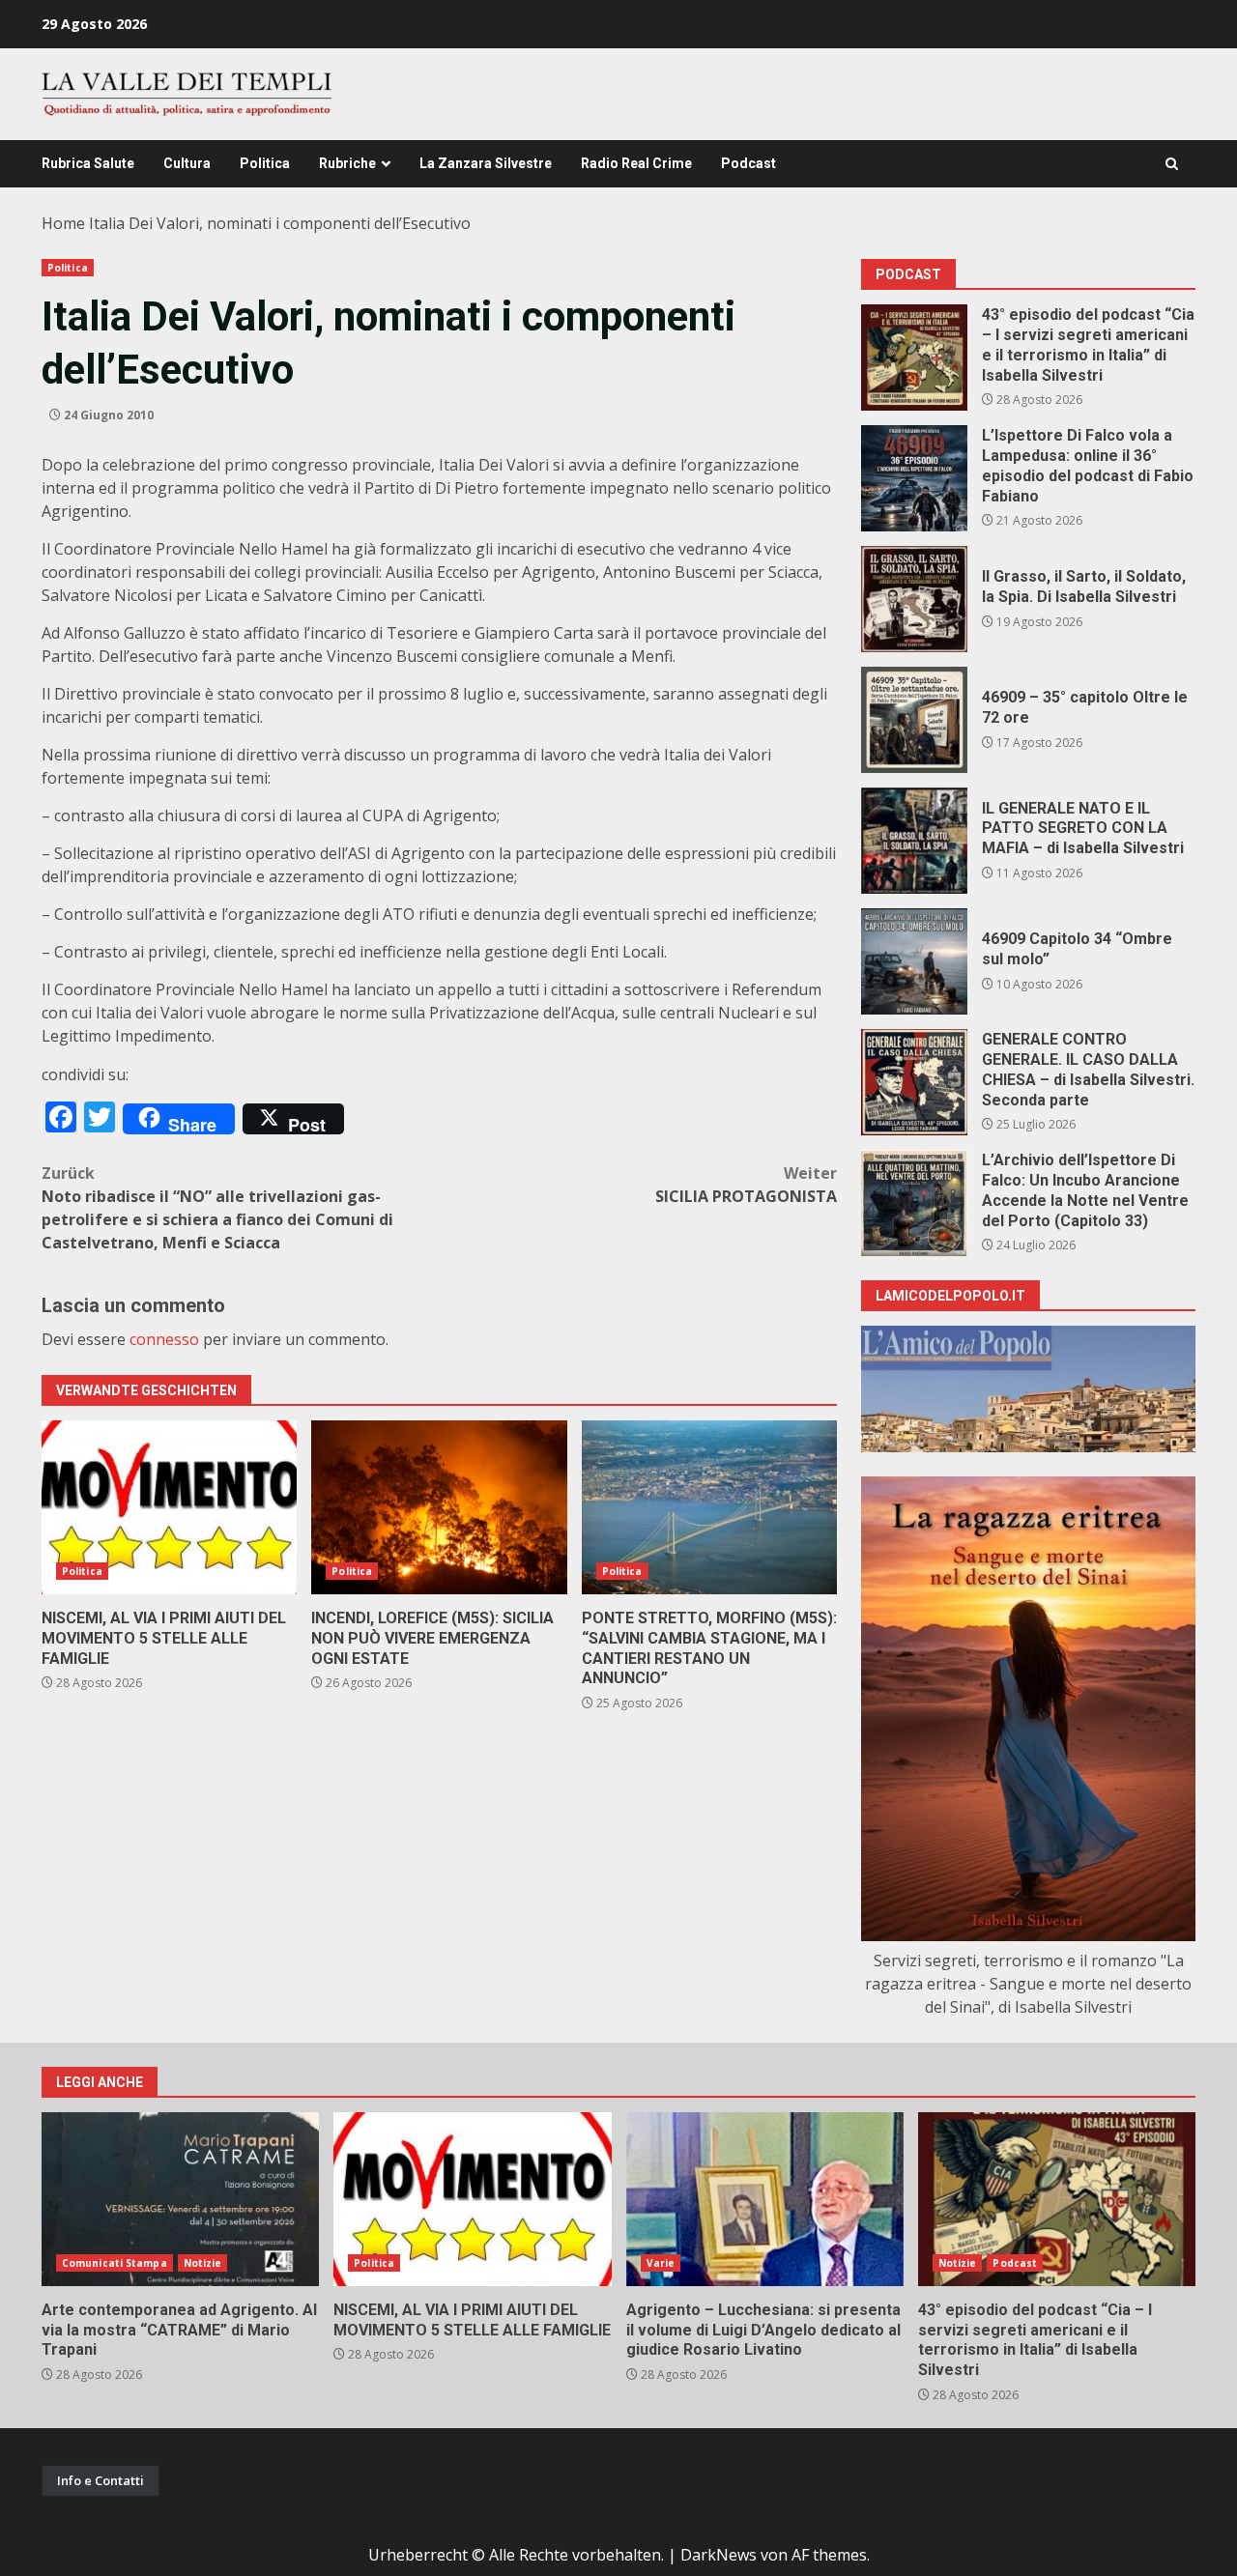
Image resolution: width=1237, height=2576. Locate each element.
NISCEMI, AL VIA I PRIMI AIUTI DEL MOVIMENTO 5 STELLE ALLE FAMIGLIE (169, 1507)
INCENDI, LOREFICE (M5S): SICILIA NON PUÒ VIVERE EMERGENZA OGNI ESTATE (439, 1507)
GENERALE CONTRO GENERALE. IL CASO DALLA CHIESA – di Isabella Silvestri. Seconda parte (914, 1082)
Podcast (748, 163)
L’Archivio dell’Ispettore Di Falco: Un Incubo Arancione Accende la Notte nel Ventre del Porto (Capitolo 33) (914, 1203)
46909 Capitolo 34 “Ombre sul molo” (914, 961)
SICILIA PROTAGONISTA (746, 1185)
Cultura (187, 163)
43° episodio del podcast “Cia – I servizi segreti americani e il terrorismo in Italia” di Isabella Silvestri (914, 358)
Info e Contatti (101, 2480)
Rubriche (347, 163)
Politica (265, 163)
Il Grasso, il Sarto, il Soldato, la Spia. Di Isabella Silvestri (914, 599)
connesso (164, 1339)
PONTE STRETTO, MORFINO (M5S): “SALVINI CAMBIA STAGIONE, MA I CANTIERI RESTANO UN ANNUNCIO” (709, 1507)
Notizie (203, 2263)
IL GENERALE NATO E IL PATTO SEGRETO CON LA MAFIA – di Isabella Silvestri (914, 841)
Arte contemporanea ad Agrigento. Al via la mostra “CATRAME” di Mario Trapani (180, 2199)
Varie (661, 2263)
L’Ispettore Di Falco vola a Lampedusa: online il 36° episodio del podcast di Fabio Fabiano (914, 478)
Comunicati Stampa (115, 2263)
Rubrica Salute (88, 163)
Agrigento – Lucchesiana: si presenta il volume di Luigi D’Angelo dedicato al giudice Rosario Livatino (765, 2199)
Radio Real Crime (636, 163)
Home (63, 223)
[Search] (1172, 164)
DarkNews (719, 2555)
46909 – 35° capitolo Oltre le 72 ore (914, 720)
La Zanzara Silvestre (486, 163)
